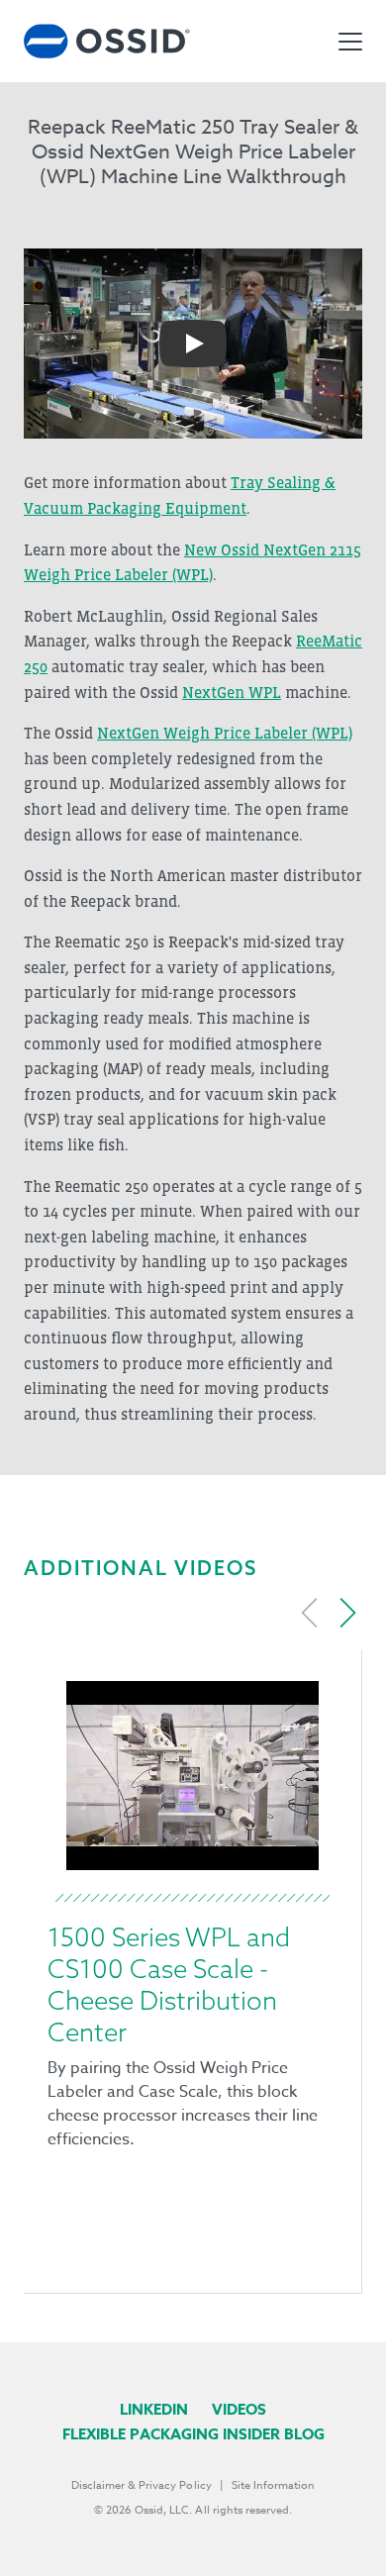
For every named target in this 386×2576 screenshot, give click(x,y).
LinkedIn (154, 2409)
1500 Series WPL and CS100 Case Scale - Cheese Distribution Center (169, 1984)
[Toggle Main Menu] (350, 42)
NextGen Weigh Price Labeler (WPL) (225, 733)
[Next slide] (347, 1613)
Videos (239, 2409)
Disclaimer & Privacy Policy (142, 2485)
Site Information (273, 2485)
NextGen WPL (232, 692)
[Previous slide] (310, 1613)
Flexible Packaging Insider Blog (193, 2434)
